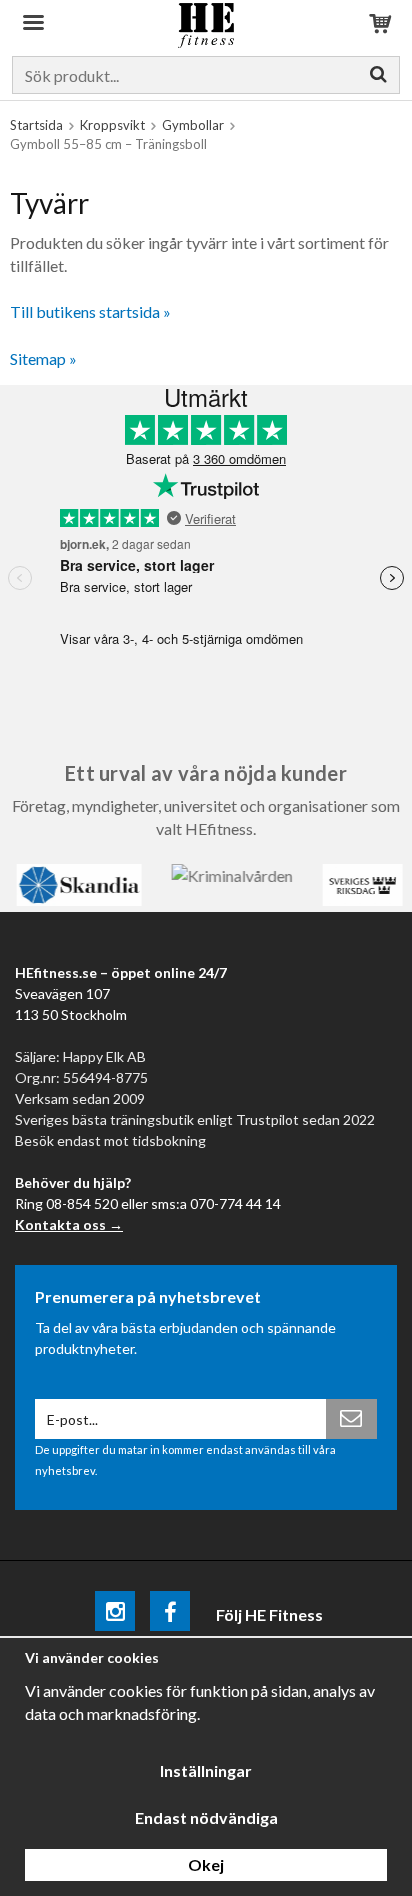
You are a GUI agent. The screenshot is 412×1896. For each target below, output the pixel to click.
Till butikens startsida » (90, 311)
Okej (206, 1864)
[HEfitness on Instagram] (115, 1614)
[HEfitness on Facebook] (170, 1614)
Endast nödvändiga (206, 1817)
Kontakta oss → (69, 1224)
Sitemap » (43, 358)
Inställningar (206, 1770)
